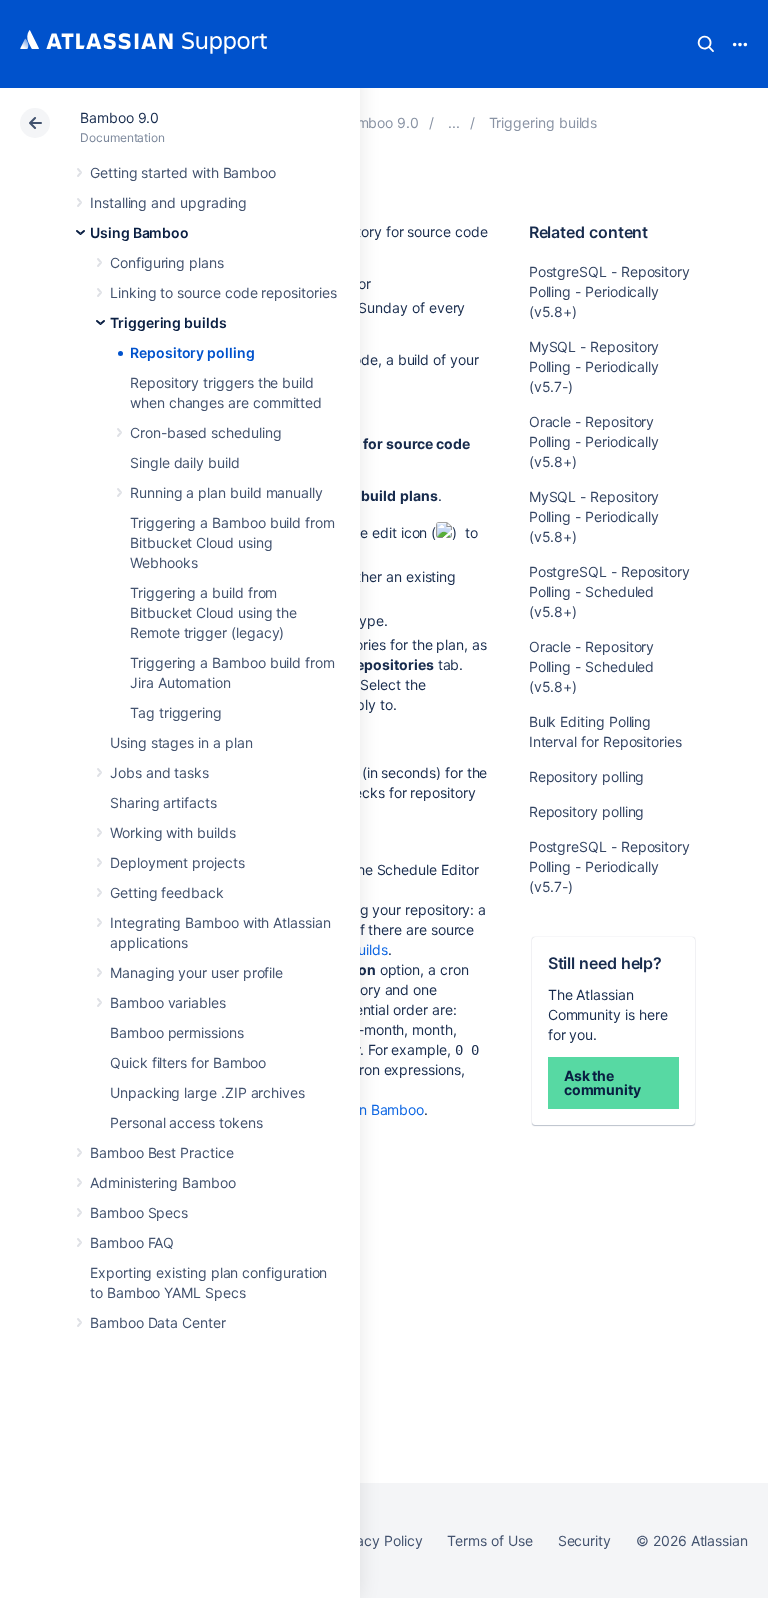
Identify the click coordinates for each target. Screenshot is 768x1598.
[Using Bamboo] (454, 122)
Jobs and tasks (159, 772)
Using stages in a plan (181, 742)
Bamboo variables (168, 1002)
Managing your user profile (196, 972)
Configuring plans (167, 262)
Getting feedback (167, 892)
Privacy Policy (376, 1540)
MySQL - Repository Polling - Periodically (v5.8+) (594, 516)
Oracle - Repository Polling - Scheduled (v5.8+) (592, 666)
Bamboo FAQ (132, 1242)
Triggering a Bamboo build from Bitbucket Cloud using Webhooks (232, 542)
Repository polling (192, 352)
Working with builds (173, 832)
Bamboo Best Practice (162, 1152)
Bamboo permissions (177, 1032)
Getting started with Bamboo (183, 172)
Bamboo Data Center (158, 1322)
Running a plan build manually (226, 492)
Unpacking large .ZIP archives (207, 1092)
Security (584, 1540)
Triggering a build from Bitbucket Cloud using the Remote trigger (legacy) (213, 612)
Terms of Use (489, 1540)
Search (706, 44)
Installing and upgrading (168, 202)
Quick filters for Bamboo (188, 1062)
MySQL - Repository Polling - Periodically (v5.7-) (594, 366)
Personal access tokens (186, 1122)
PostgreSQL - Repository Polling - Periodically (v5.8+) (609, 291)
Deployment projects (177, 862)
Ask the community (602, 1082)
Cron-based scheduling (206, 432)
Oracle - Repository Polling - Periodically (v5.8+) (594, 441)
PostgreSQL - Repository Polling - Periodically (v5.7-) (609, 866)
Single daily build (185, 462)
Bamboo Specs (139, 1212)
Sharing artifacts (163, 802)
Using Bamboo (139, 232)
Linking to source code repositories (223, 292)
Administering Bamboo (163, 1182)
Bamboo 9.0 (119, 117)
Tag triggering (176, 712)
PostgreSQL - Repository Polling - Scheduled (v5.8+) (609, 591)
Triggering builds (168, 322)
